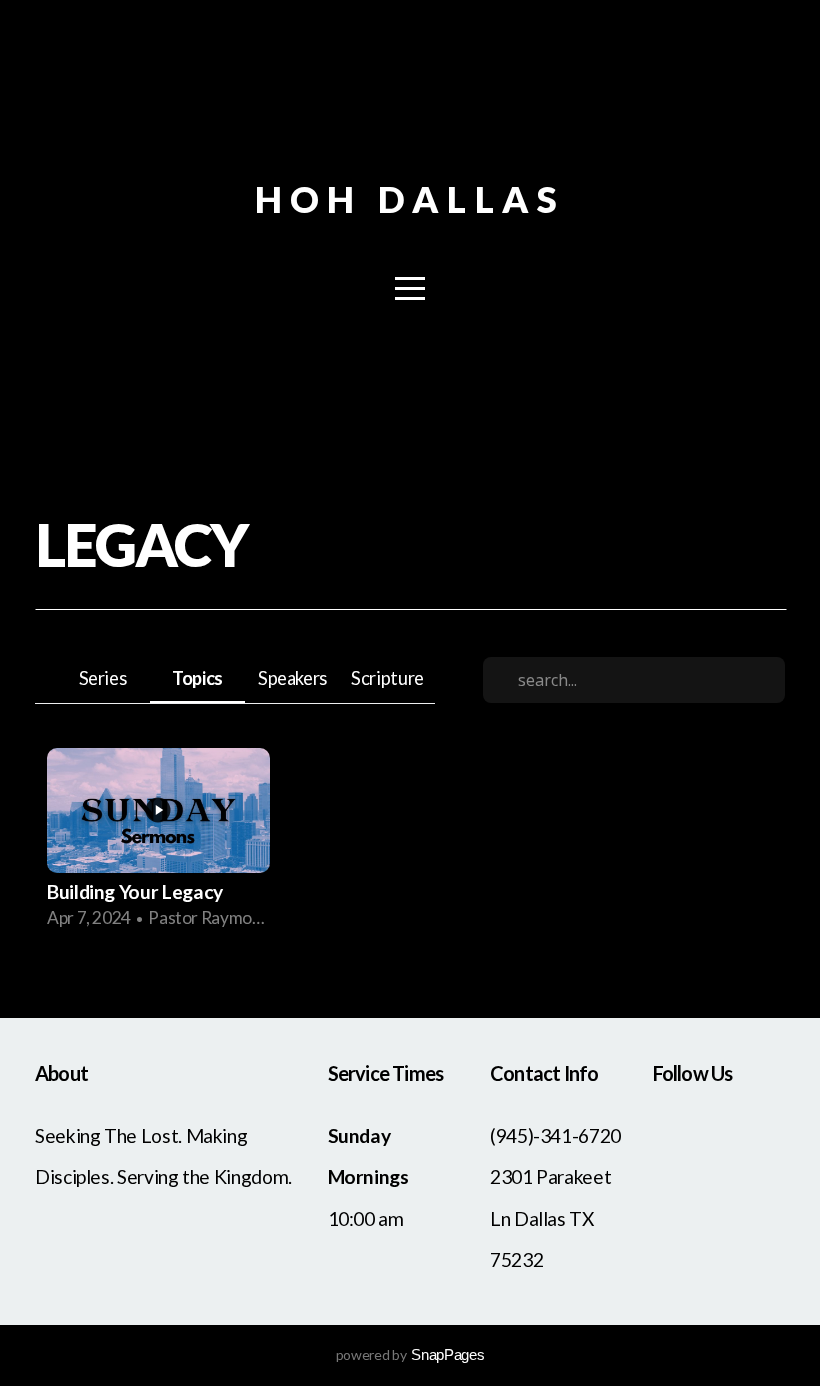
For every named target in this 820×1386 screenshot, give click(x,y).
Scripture (387, 678)
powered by (410, 1354)
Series (103, 678)
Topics (197, 678)
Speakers (292, 678)
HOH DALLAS (410, 199)
